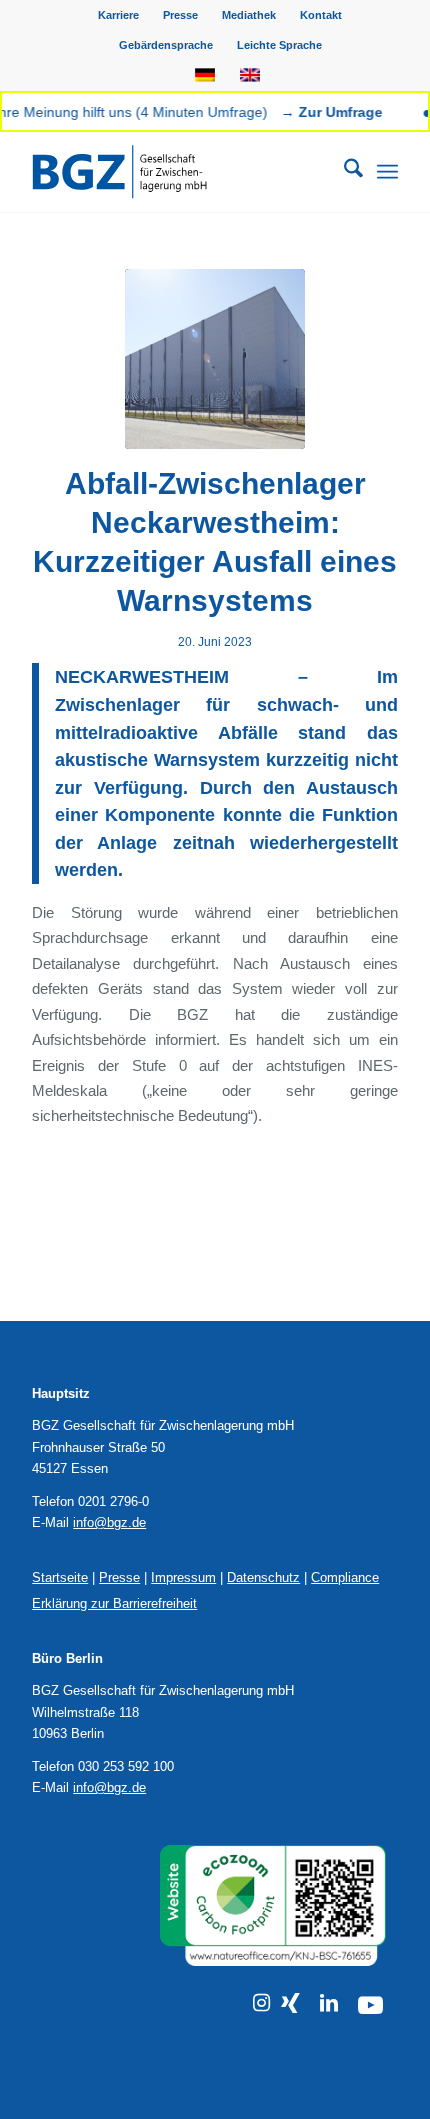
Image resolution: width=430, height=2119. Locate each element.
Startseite (60, 1577)
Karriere (118, 15)
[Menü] (387, 172)
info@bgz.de (109, 1522)
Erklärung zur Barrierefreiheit (114, 1603)
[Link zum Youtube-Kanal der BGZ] (370, 2005)
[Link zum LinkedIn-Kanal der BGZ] (329, 2003)
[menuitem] (119, 15)
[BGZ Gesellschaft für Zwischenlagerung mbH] (178, 172)
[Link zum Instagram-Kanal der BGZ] (261, 2003)
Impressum (183, 1577)
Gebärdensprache (166, 45)
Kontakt (321, 15)
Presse (180, 15)
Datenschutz (263, 1577)
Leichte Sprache (279, 45)
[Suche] (343, 172)
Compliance (345, 1577)
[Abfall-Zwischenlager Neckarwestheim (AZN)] (215, 359)
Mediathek (249, 15)
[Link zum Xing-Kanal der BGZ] (290, 2003)
